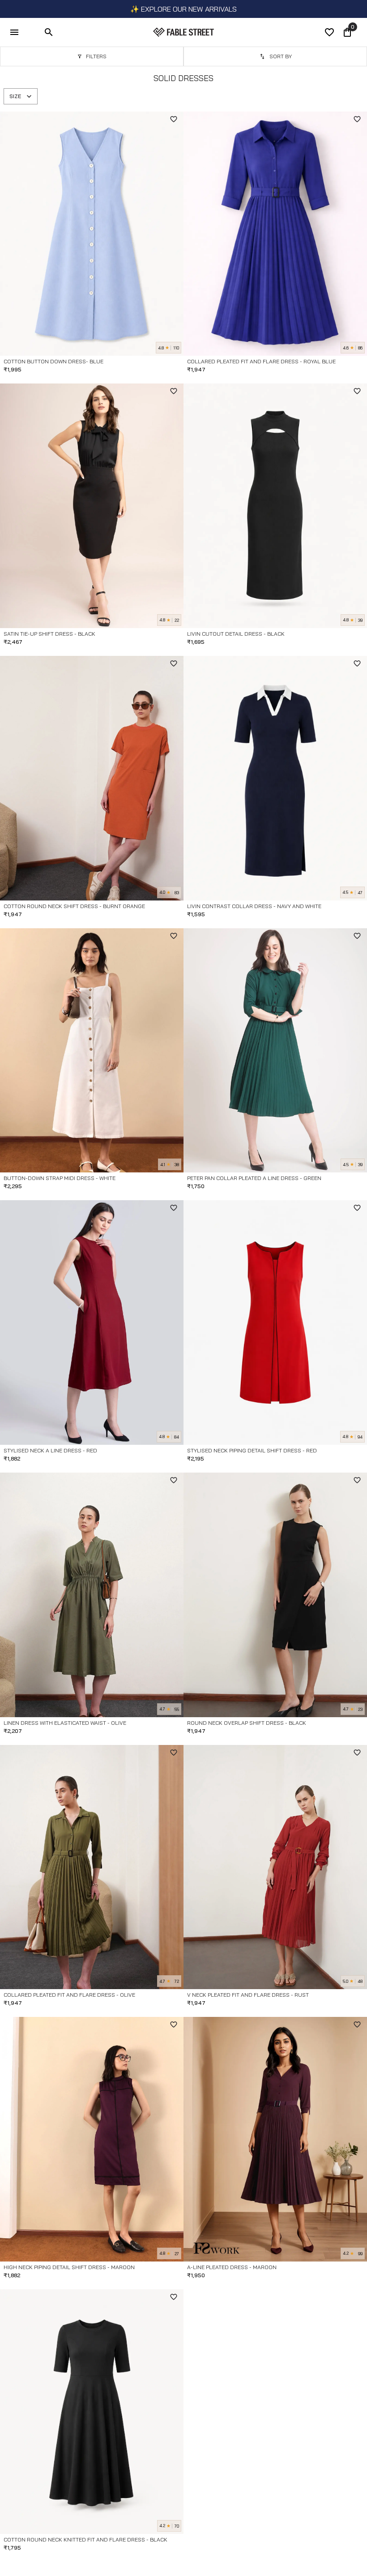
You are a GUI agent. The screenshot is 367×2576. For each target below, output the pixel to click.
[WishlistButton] (174, 119)
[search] (49, 32)
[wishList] (329, 32)
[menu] (14, 32)
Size (15, 96)
